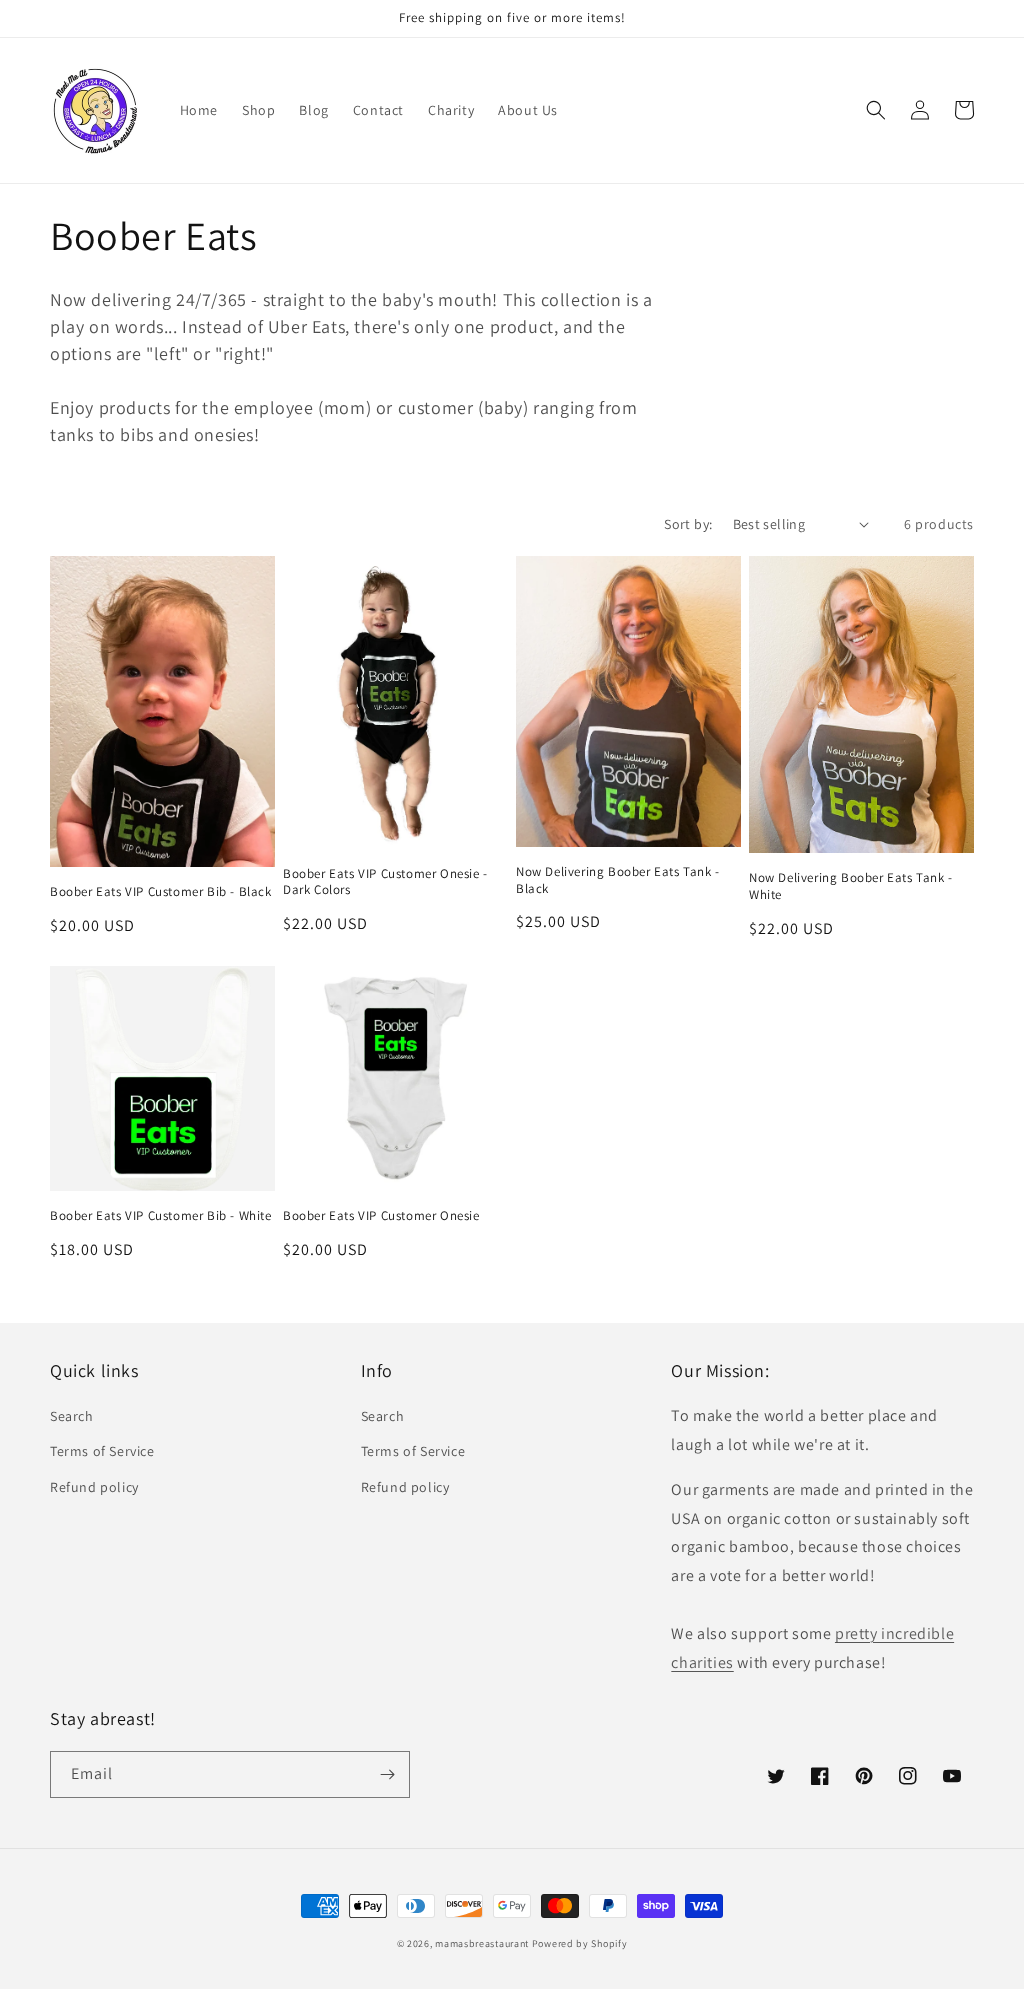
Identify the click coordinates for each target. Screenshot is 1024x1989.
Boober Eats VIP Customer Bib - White (161, 1216)
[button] (876, 110)
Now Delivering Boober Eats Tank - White (851, 886)
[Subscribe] (387, 1774)
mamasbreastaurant (482, 1943)
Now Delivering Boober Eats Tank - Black (618, 880)
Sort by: (688, 524)
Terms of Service (102, 1451)
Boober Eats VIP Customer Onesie (381, 1216)
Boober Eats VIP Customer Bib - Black (161, 892)
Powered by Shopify (580, 1943)
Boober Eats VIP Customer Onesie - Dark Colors (385, 882)
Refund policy (94, 1487)
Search (72, 1416)
